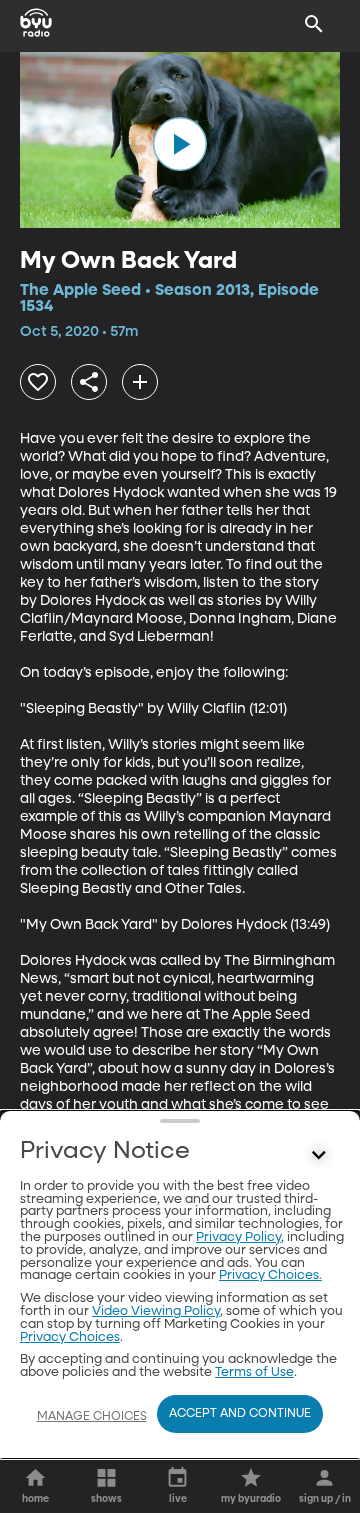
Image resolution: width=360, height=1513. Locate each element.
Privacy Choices (70, 1337)
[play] (180, 144)
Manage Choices (92, 1417)
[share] (89, 382)
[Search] (314, 24)
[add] (140, 382)
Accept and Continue (240, 1414)
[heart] (38, 382)
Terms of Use (254, 1372)
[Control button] (319, 1156)
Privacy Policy (238, 1237)
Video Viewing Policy (156, 1311)
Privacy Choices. (270, 1275)
